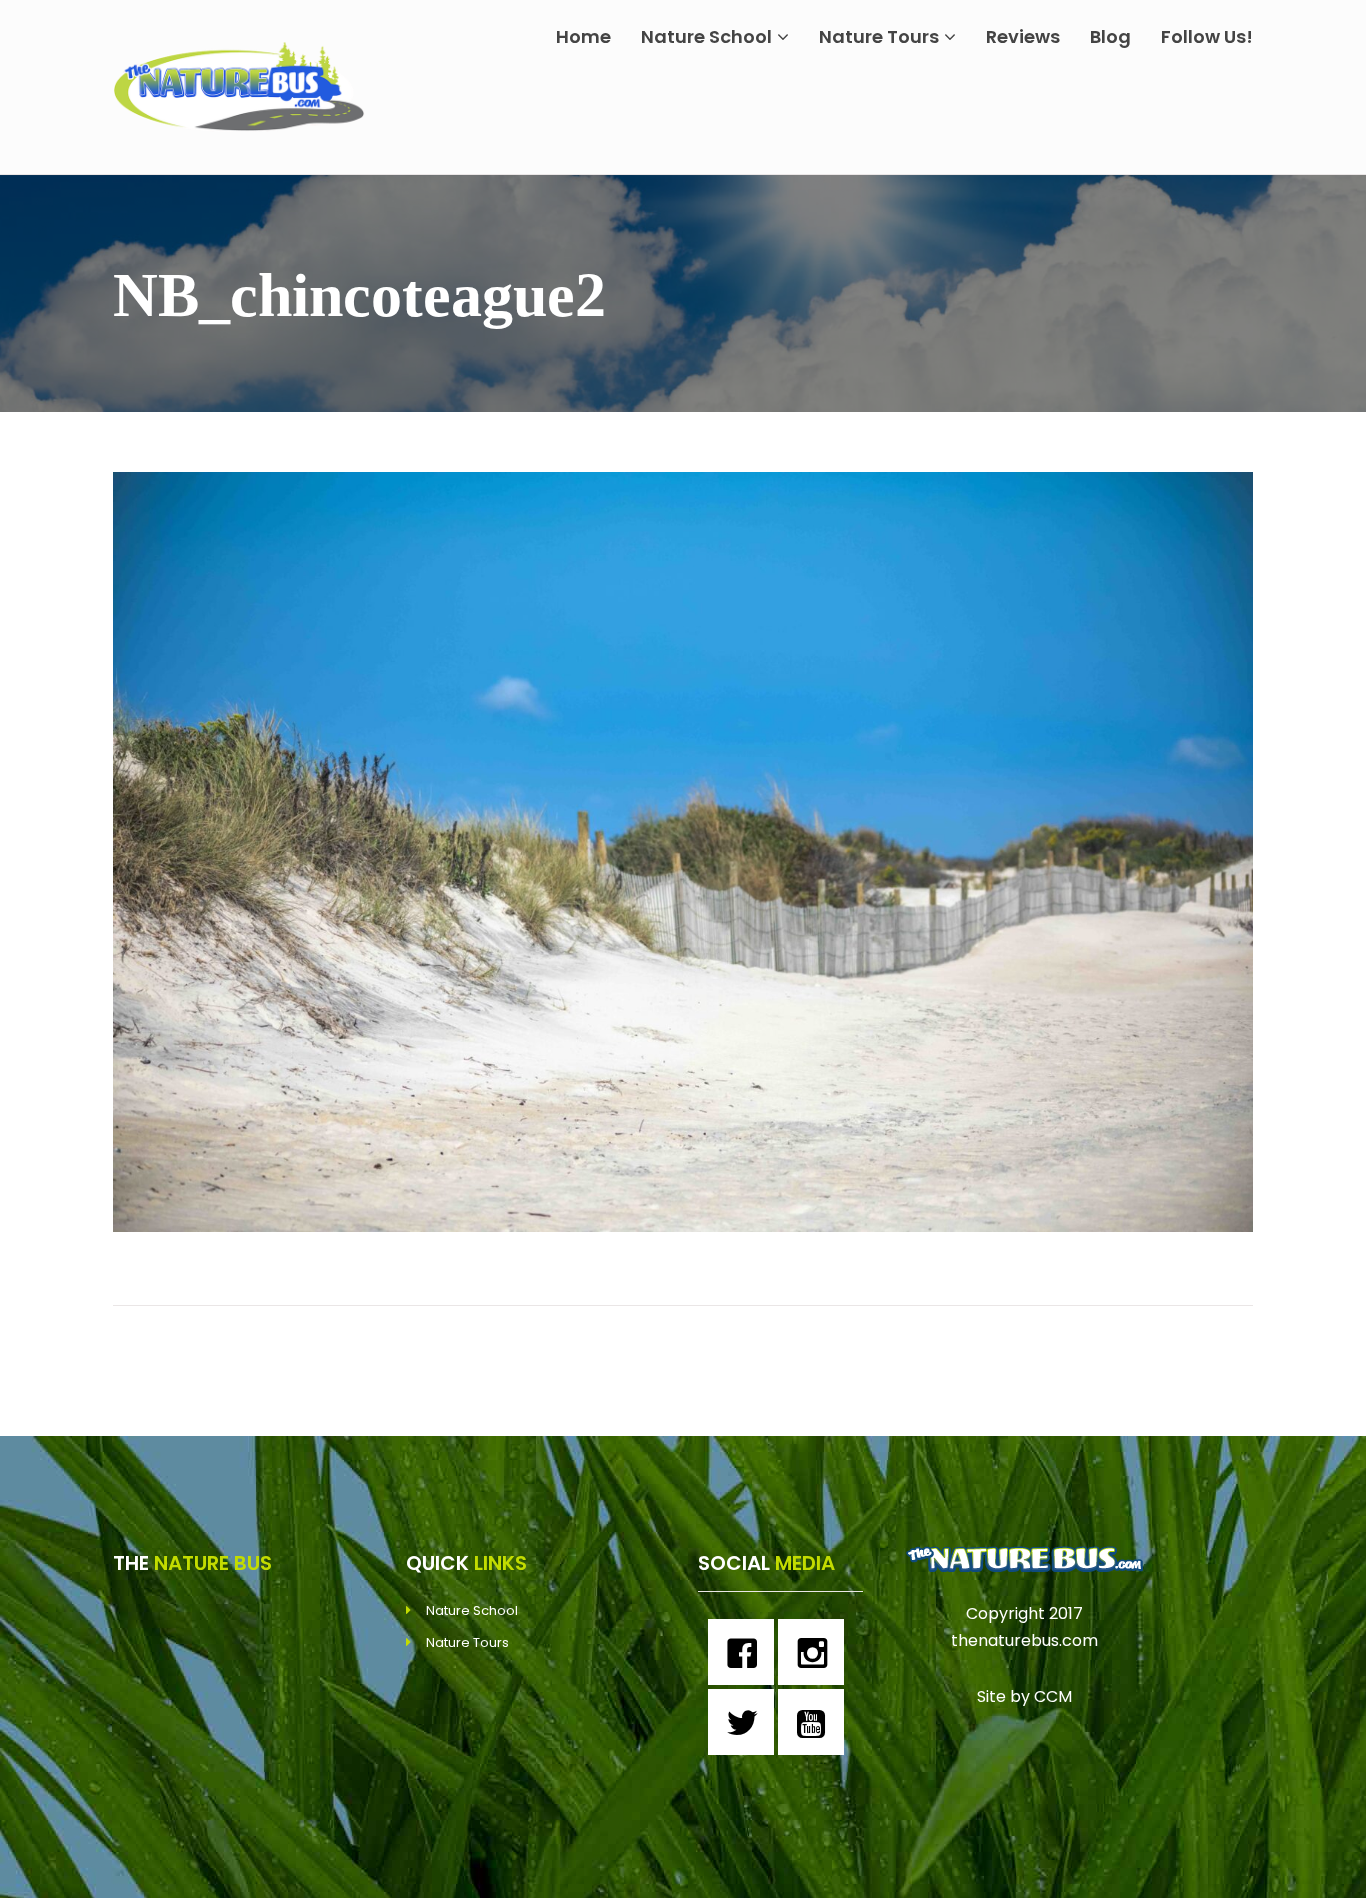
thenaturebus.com (1024, 1640)
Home (583, 36)
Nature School (706, 36)
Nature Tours (879, 36)
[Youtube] (816, 1722)
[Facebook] (746, 1652)
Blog (1110, 36)
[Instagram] (816, 1652)
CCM (1053, 1696)
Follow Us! (1207, 36)
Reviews (1023, 36)
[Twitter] (746, 1722)
